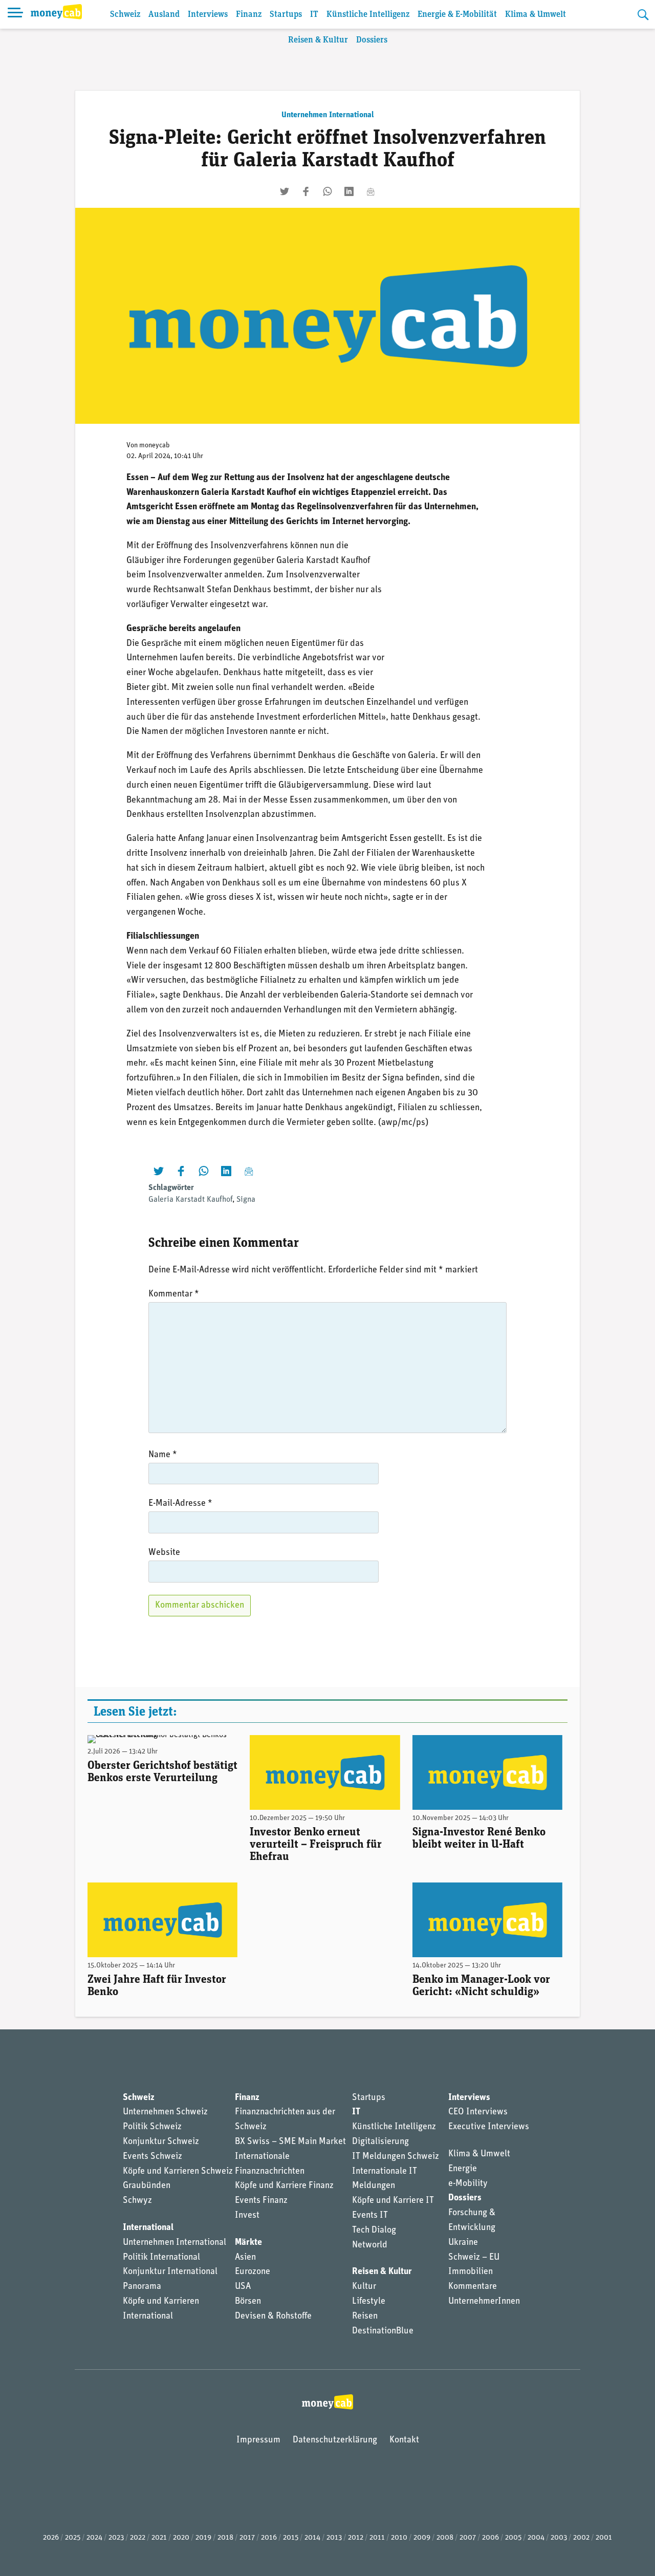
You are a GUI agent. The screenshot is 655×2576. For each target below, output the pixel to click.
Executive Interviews (489, 2127)
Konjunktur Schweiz (161, 2142)
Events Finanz (261, 2201)
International (148, 2228)
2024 (94, 2538)
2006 (490, 2538)
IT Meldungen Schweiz (396, 2157)
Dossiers (372, 40)
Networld (370, 2245)
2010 (399, 2538)
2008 (445, 2538)
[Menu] (15, 14)
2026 (51, 2538)
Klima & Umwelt (536, 15)
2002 (581, 2538)
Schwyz (137, 2201)
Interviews (208, 15)
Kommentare (473, 2287)
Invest (247, 2216)
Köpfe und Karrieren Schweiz (178, 2172)
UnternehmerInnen (484, 2302)
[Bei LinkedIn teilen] (349, 191)
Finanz (249, 15)
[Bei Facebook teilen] (306, 191)
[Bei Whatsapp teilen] (327, 191)
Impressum (258, 2440)
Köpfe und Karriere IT (393, 2201)
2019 (203, 2538)
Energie (463, 2169)
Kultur (364, 2287)
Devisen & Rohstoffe (273, 2317)
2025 (73, 2538)
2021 (159, 2538)
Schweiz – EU (474, 2258)
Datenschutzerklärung (335, 2440)
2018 (225, 2538)
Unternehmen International (328, 115)
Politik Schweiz (152, 2127)
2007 (468, 2538)
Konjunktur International (170, 2272)
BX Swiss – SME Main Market (290, 2142)
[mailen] (370, 191)
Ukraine (463, 2243)
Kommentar (174, 1294)
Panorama (142, 2287)
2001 (604, 2538)
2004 (536, 2538)
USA (243, 2287)
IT (314, 15)
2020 (181, 2538)
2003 (559, 2538)
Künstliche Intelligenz (368, 15)
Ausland (164, 15)
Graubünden (147, 2186)
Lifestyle (369, 2302)
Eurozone (253, 2272)
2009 (422, 2538)
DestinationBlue (383, 2331)
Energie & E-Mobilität (457, 15)
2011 (377, 2538)
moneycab (155, 446)
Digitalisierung (380, 2142)
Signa (246, 1200)
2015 (291, 2538)
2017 (247, 2538)
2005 (513, 2538)
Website (164, 1553)
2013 (334, 2538)
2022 (138, 2538)
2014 (312, 2538)
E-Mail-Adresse (180, 1504)
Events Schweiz (152, 2157)
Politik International (161, 2258)
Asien (245, 2258)
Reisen (365, 2317)
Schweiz (125, 15)
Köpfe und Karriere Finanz (284, 2186)
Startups (286, 15)
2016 (269, 2538)
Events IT (370, 2216)
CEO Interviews (478, 2112)
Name (163, 1455)
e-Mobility (468, 2184)
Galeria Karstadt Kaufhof (190, 1200)
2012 (356, 2538)
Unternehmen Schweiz (165, 2112)
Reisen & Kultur (318, 40)
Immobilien (471, 2272)
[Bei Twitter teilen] (285, 191)
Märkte (248, 2243)
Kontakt (404, 2440)
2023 (116, 2538)
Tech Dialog (374, 2231)
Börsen (248, 2302)
